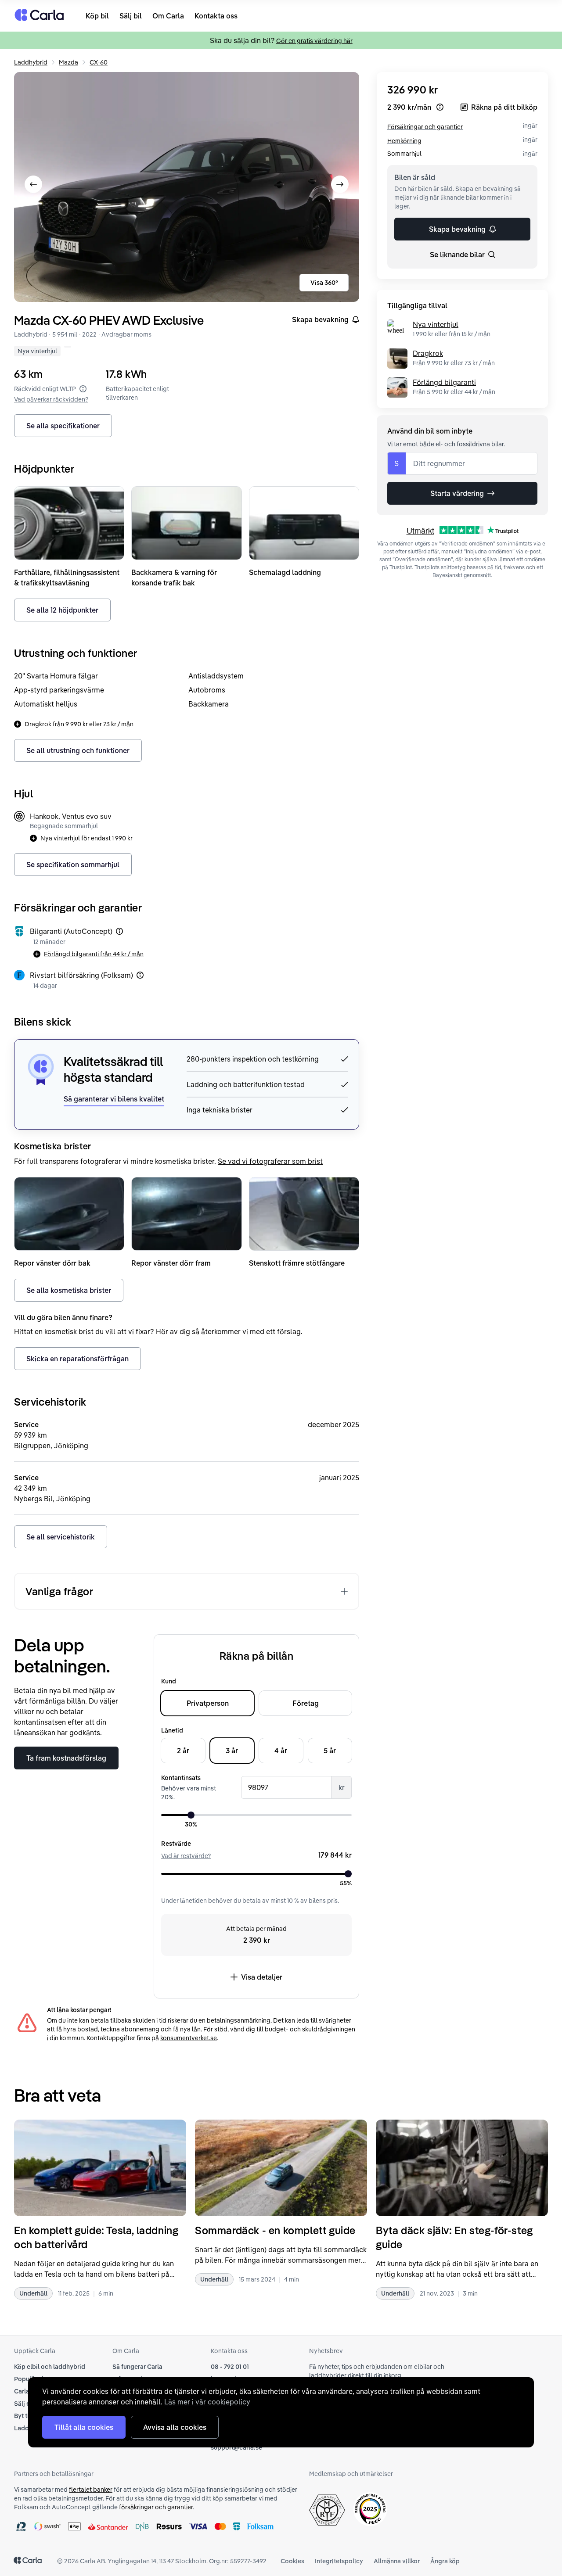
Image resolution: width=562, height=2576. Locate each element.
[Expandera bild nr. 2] (187, 187)
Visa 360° (324, 283)
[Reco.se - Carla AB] (370, 2509)
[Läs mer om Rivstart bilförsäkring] (140, 975)
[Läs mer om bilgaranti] (119, 931)
